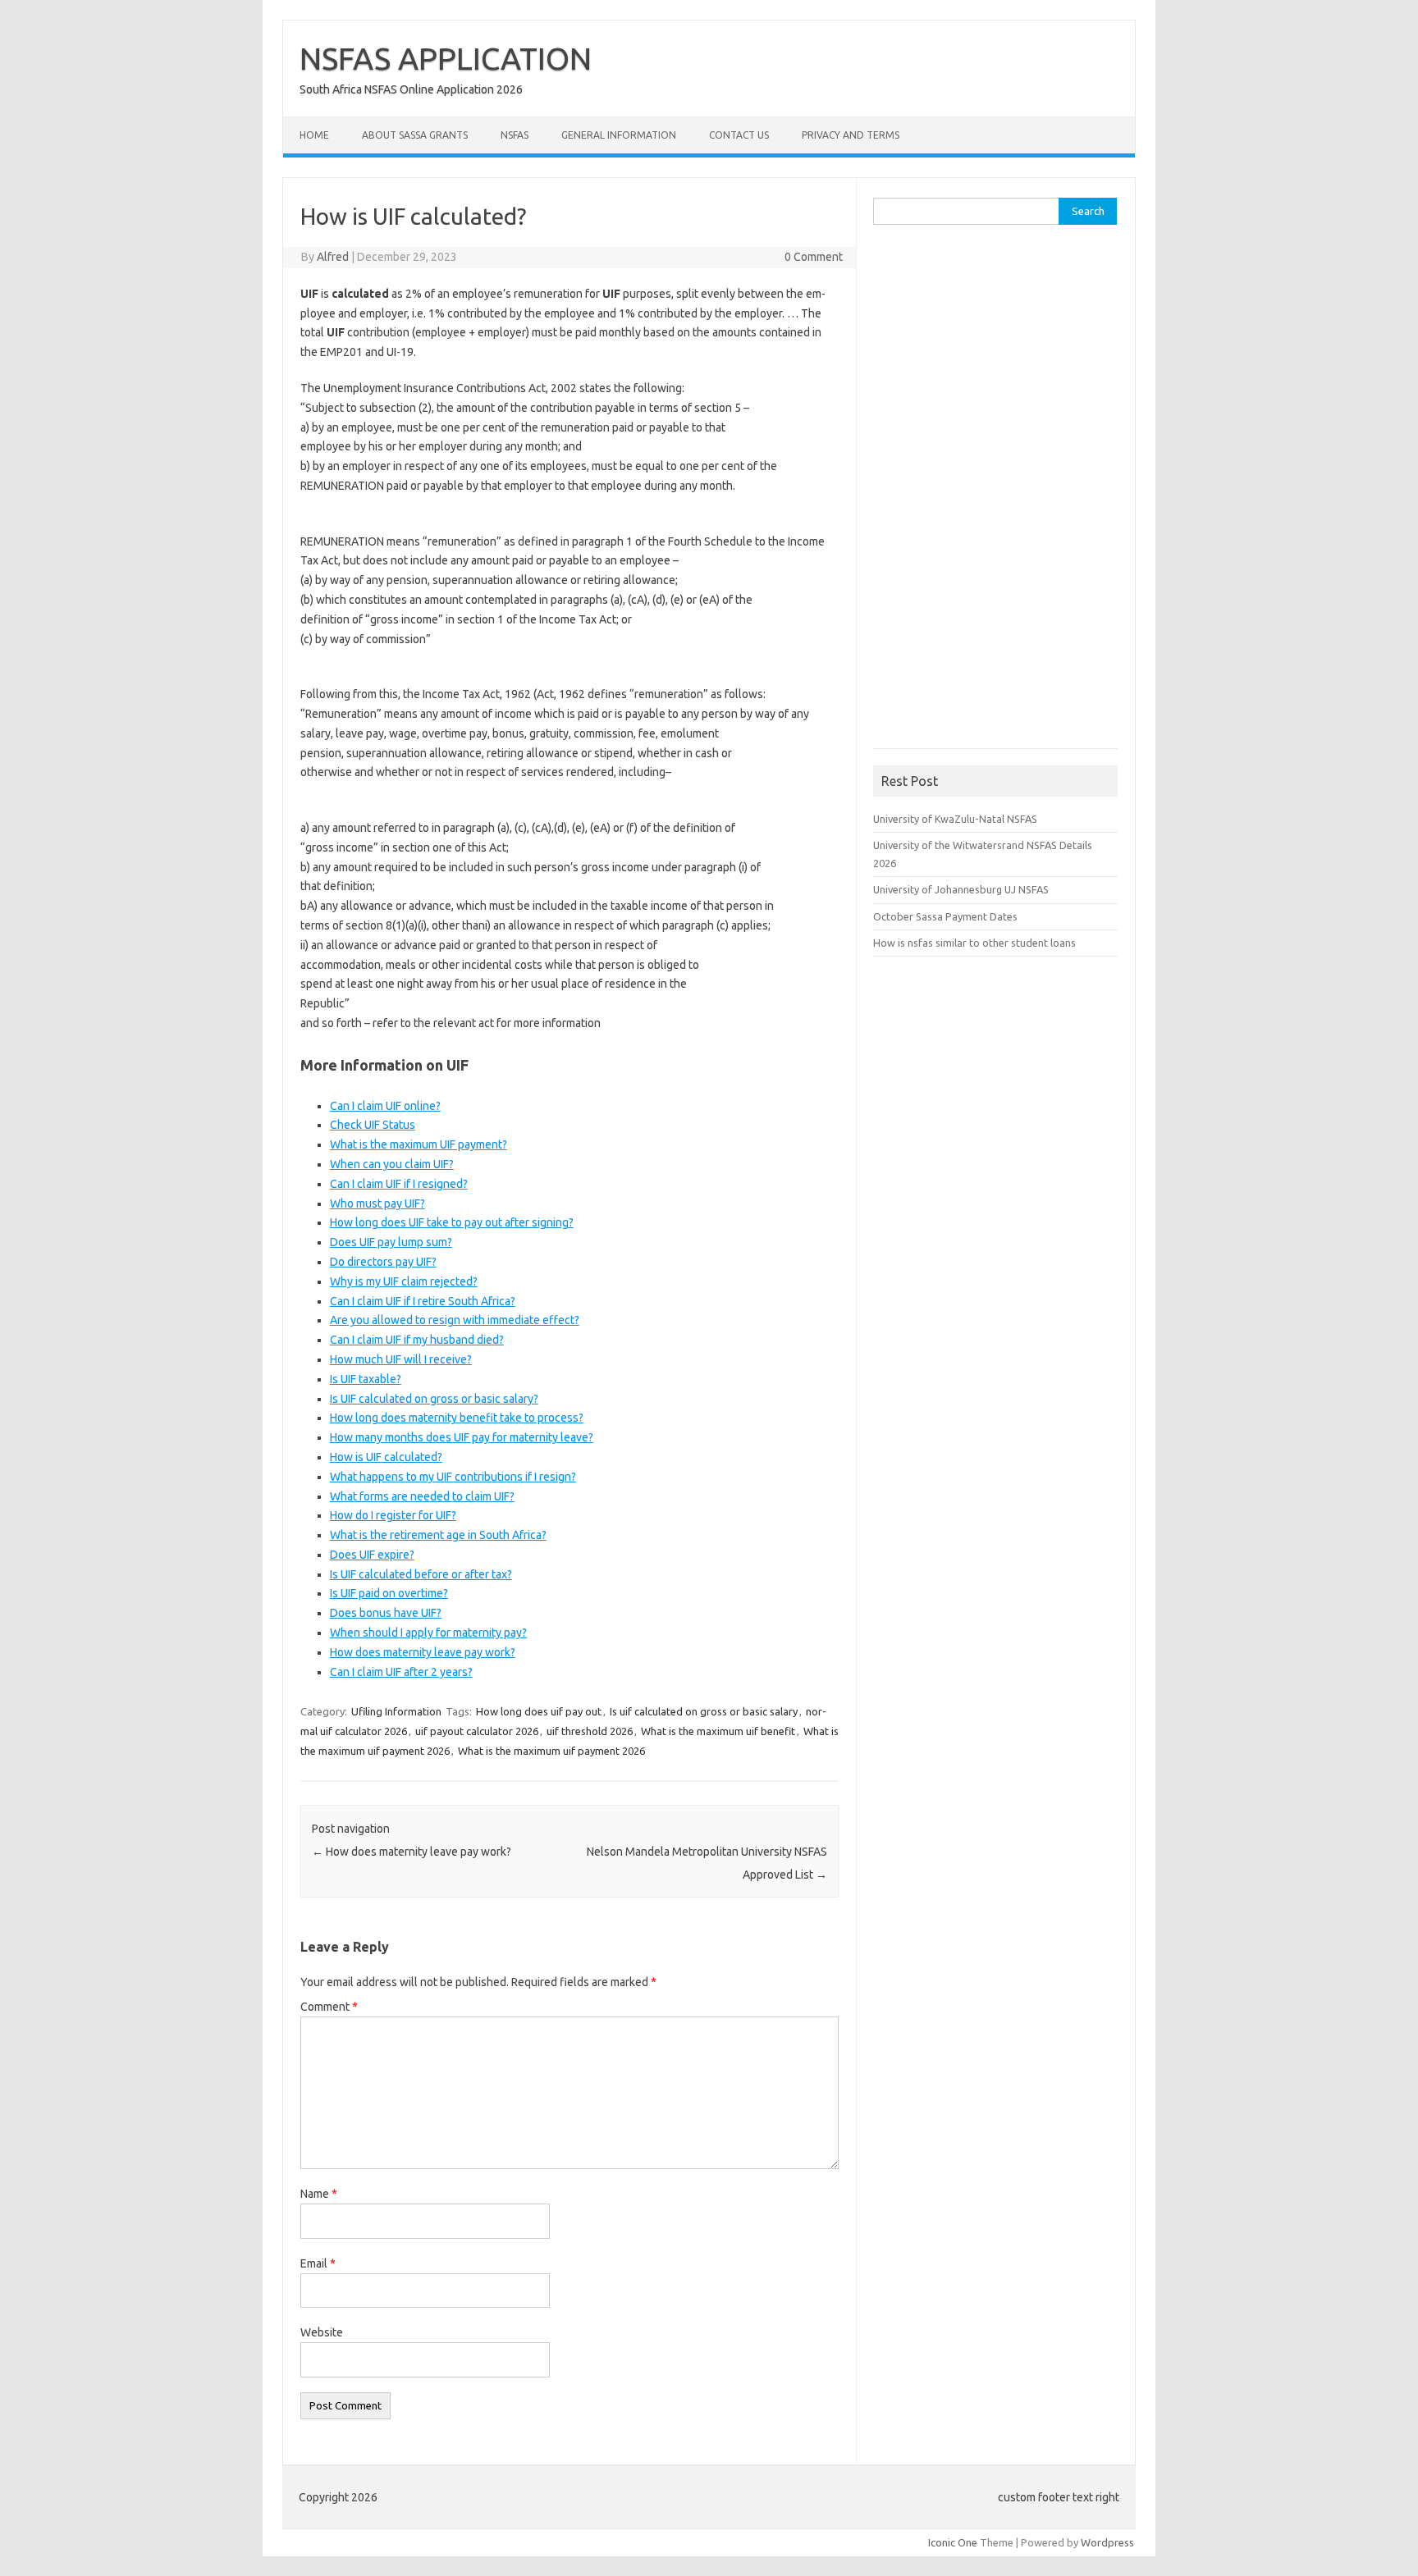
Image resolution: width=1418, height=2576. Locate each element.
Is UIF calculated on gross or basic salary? (434, 1399)
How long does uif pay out (539, 1711)
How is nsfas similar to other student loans (974, 943)
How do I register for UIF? (393, 1515)
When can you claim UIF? (392, 1164)
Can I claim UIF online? (385, 1106)
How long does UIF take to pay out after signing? (452, 1222)
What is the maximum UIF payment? (419, 1144)
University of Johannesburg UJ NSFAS (961, 889)
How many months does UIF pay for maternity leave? (462, 1437)
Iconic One (953, 2542)
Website (322, 2332)
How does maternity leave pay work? (423, 1652)
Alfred (333, 257)
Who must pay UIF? (377, 1204)
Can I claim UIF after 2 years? (401, 1672)
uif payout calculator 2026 (477, 1731)
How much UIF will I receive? (401, 1359)
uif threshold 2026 (590, 1731)
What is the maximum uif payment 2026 (551, 1751)
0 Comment (814, 257)
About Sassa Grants (415, 135)
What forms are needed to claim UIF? (422, 1496)
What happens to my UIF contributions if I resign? (453, 1477)
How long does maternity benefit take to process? (457, 1418)
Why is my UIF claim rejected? (404, 1281)
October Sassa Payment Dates (945, 916)
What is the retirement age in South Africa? (438, 1535)
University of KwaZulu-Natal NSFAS (955, 819)
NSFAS (515, 135)
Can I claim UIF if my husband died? (417, 1340)
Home (314, 135)
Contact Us (739, 135)
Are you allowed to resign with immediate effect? (455, 1320)
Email (318, 2263)
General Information (619, 135)
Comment (329, 2007)
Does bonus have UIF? (386, 1613)
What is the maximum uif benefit (718, 1731)
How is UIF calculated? (386, 1457)
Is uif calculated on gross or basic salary (704, 1711)
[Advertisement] (996, 492)
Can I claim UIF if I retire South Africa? (423, 1301)
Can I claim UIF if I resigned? (399, 1184)
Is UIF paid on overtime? (389, 1593)
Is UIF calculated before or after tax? (421, 1574)
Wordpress (1107, 2542)
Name (319, 2194)
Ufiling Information (396, 1711)
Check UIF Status (373, 1125)
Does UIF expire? (372, 1555)
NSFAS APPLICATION (446, 58)
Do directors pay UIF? (383, 1262)
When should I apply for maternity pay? (428, 1633)
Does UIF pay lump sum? (391, 1242)
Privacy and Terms (851, 135)
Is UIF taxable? (366, 1379)
